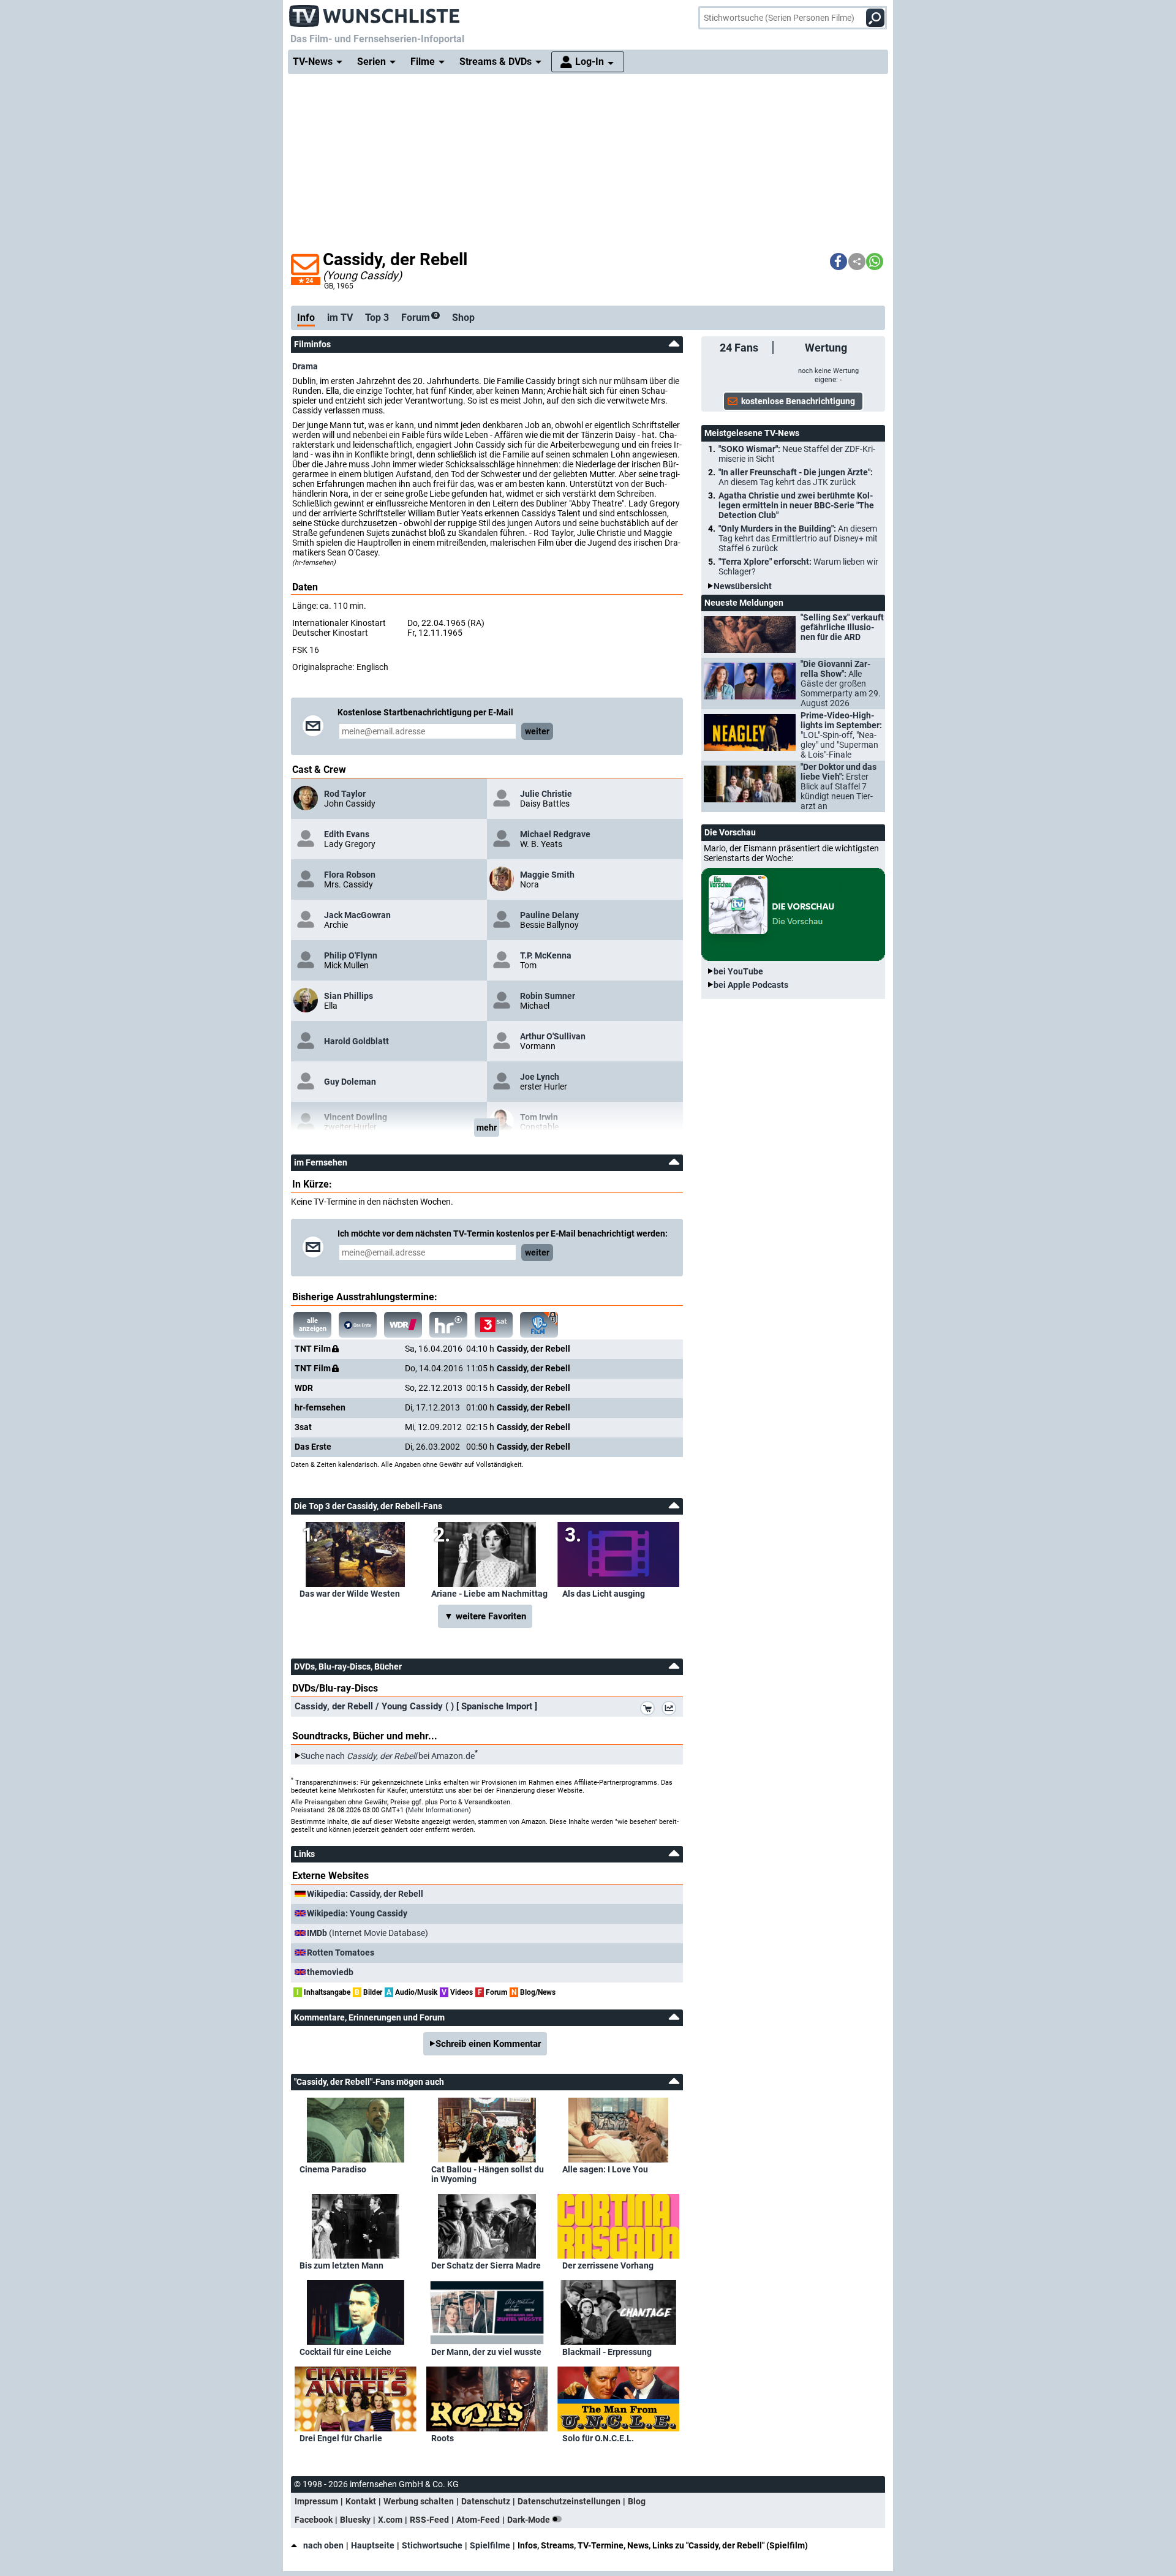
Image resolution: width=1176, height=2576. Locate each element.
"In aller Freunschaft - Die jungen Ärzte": (796, 477)
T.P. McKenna (546, 955)
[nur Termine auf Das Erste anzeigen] (358, 1325)
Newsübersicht (743, 586)
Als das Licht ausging (604, 1594)
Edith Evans (347, 834)
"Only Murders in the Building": (798, 538)
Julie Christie (546, 794)
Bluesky (355, 2520)
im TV (340, 318)
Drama (305, 366)
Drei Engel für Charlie (341, 2438)
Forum (419, 318)
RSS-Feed (429, 2520)
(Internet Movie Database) (367, 1933)
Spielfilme (490, 2545)
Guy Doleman (350, 1082)
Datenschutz (486, 2501)
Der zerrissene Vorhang (608, 2265)
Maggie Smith (547, 875)
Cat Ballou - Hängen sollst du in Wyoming (488, 2174)
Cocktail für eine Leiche (345, 2352)
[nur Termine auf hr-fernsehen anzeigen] (448, 1325)
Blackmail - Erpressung (607, 2352)
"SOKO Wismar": (797, 454)
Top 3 (377, 318)
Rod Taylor (345, 794)
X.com (390, 2520)
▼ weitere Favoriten (485, 1616)
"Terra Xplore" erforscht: (798, 567)
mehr (487, 1128)
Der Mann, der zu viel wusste (486, 2352)
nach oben (323, 2545)
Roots (443, 2438)
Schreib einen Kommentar (488, 2044)
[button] (839, 262)
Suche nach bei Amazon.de (388, 1756)
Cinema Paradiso (333, 2169)
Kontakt (361, 2501)
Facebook (314, 2520)
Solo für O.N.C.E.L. (598, 2438)
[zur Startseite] (375, 12)
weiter (537, 731)
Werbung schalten (419, 2501)
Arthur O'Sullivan (553, 1036)
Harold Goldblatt (356, 1041)
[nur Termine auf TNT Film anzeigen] (539, 1325)
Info (306, 318)
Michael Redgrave (555, 834)
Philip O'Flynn (351, 955)
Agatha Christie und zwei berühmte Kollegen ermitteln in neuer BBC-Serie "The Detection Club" (796, 505)
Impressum (316, 2501)
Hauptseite (373, 2545)
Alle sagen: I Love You (605, 2169)
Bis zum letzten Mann (341, 2265)
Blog (637, 2501)
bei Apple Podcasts (751, 985)
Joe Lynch (540, 1077)
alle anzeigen (313, 1325)
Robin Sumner (548, 996)
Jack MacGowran (357, 915)
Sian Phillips (349, 996)
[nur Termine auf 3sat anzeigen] (494, 1325)
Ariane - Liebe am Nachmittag (489, 1594)
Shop (463, 318)
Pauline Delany (549, 915)
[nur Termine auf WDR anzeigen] (403, 1325)
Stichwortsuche (432, 2545)
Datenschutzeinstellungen (569, 2501)
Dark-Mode (530, 2520)
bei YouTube (738, 971)
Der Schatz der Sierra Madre (486, 2265)
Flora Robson (350, 875)
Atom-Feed (478, 2520)
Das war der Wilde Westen (350, 1594)
